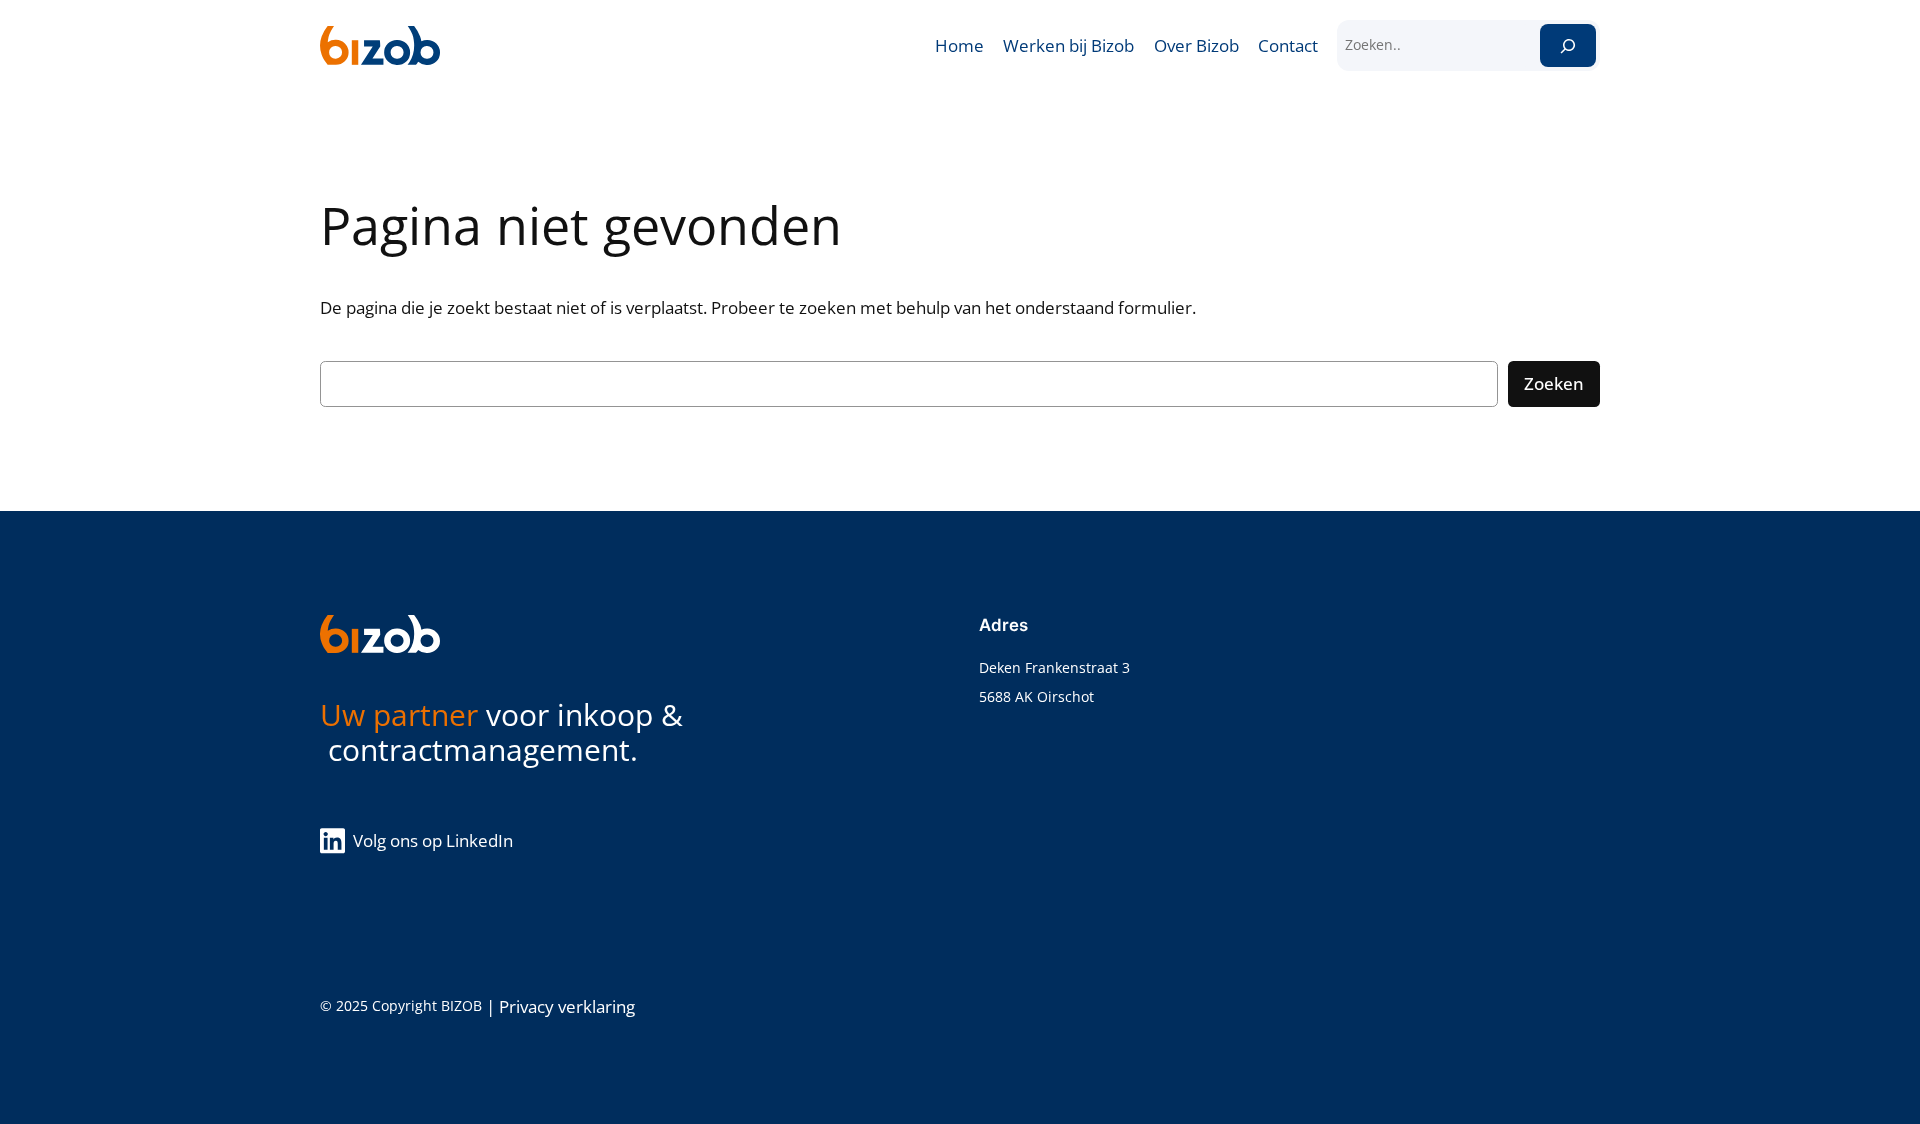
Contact (1288, 45)
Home (959, 45)
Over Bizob (1196, 45)
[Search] (1568, 45)
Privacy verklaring (567, 1006)
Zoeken (1554, 383)
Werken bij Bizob (1068, 45)
